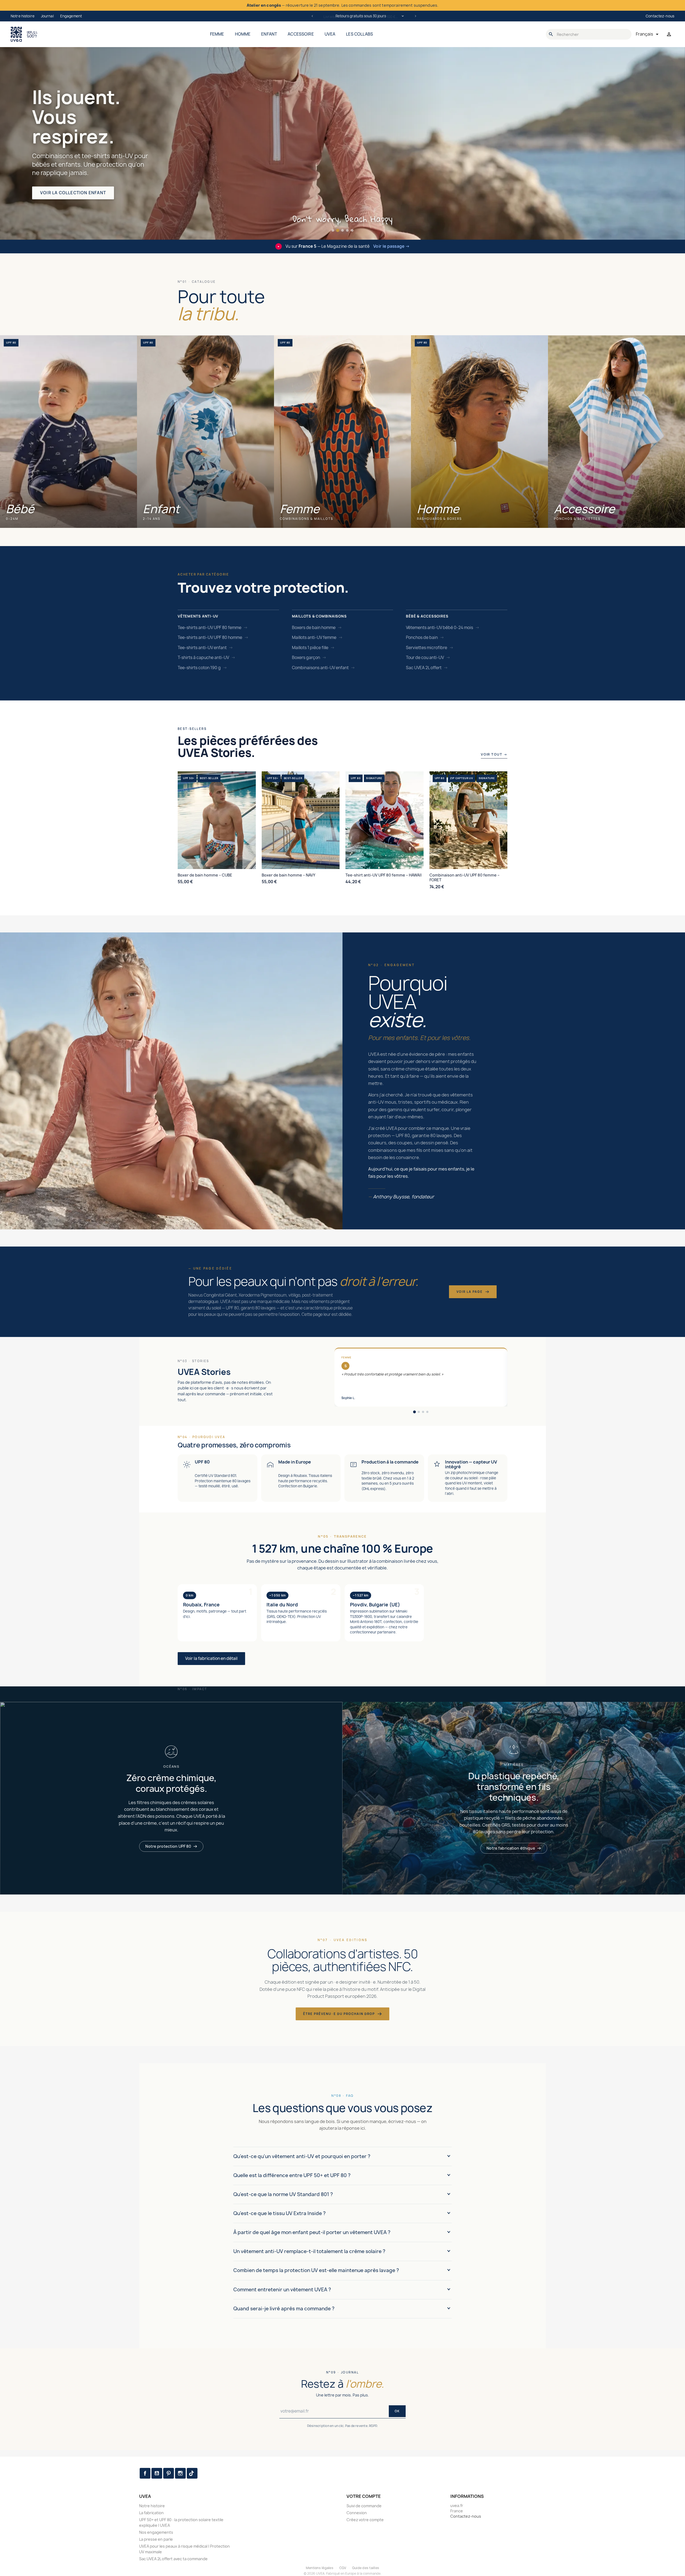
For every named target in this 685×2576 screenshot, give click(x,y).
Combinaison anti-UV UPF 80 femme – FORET (465, 878)
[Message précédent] (312, 16)
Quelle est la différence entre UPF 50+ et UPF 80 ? (292, 2175)
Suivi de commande (364, 2506)
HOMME (243, 34)
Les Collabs (359, 34)
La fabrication (151, 2513)
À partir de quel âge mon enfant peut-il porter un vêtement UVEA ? (312, 2232)
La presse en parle (156, 2539)
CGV (343, 2568)
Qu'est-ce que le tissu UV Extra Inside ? (279, 2213)
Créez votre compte (365, 2520)
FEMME (217, 34)
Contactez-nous (660, 16)
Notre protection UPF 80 (168, 1846)
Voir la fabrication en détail (211, 1658)
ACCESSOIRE (301, 34)
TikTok (192, 2473)
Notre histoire (23, 16)
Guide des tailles (366, 2568)
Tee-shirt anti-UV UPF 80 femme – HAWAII (384, 875)
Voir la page (470, 1292)
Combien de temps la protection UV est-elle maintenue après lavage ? (316, 2270)
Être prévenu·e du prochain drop (339, 2014)
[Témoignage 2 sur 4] (419, 1412)
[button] (333, 230)
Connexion (357, 2513)
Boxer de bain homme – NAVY (288, 875)
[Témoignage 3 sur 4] (423, 1412)
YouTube (157, 2473)
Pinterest (169, 2473)
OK (397, 2411)
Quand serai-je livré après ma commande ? (284, 2309)
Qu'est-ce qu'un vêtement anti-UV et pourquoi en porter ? (302, 2156)
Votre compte (364, 2496)
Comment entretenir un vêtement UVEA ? (282, 2290)
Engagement (71, 16)
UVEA (330, 34)
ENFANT (269, 34)
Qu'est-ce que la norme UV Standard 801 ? (283, 2194)
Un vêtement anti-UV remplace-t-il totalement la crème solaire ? (309, 2251)
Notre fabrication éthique (511, 1848)
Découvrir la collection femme (80, 193)
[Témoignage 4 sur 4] (427, 1412)
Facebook (145, 2473)
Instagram (180, 2473)
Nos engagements (156, 2532)
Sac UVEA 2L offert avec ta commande (173, 2559)
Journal (47, 16)
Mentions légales (320, 2568)
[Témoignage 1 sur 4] (414, 1412)
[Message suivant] (416, 16)
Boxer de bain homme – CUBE (205, 875)
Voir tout (494, 754)
